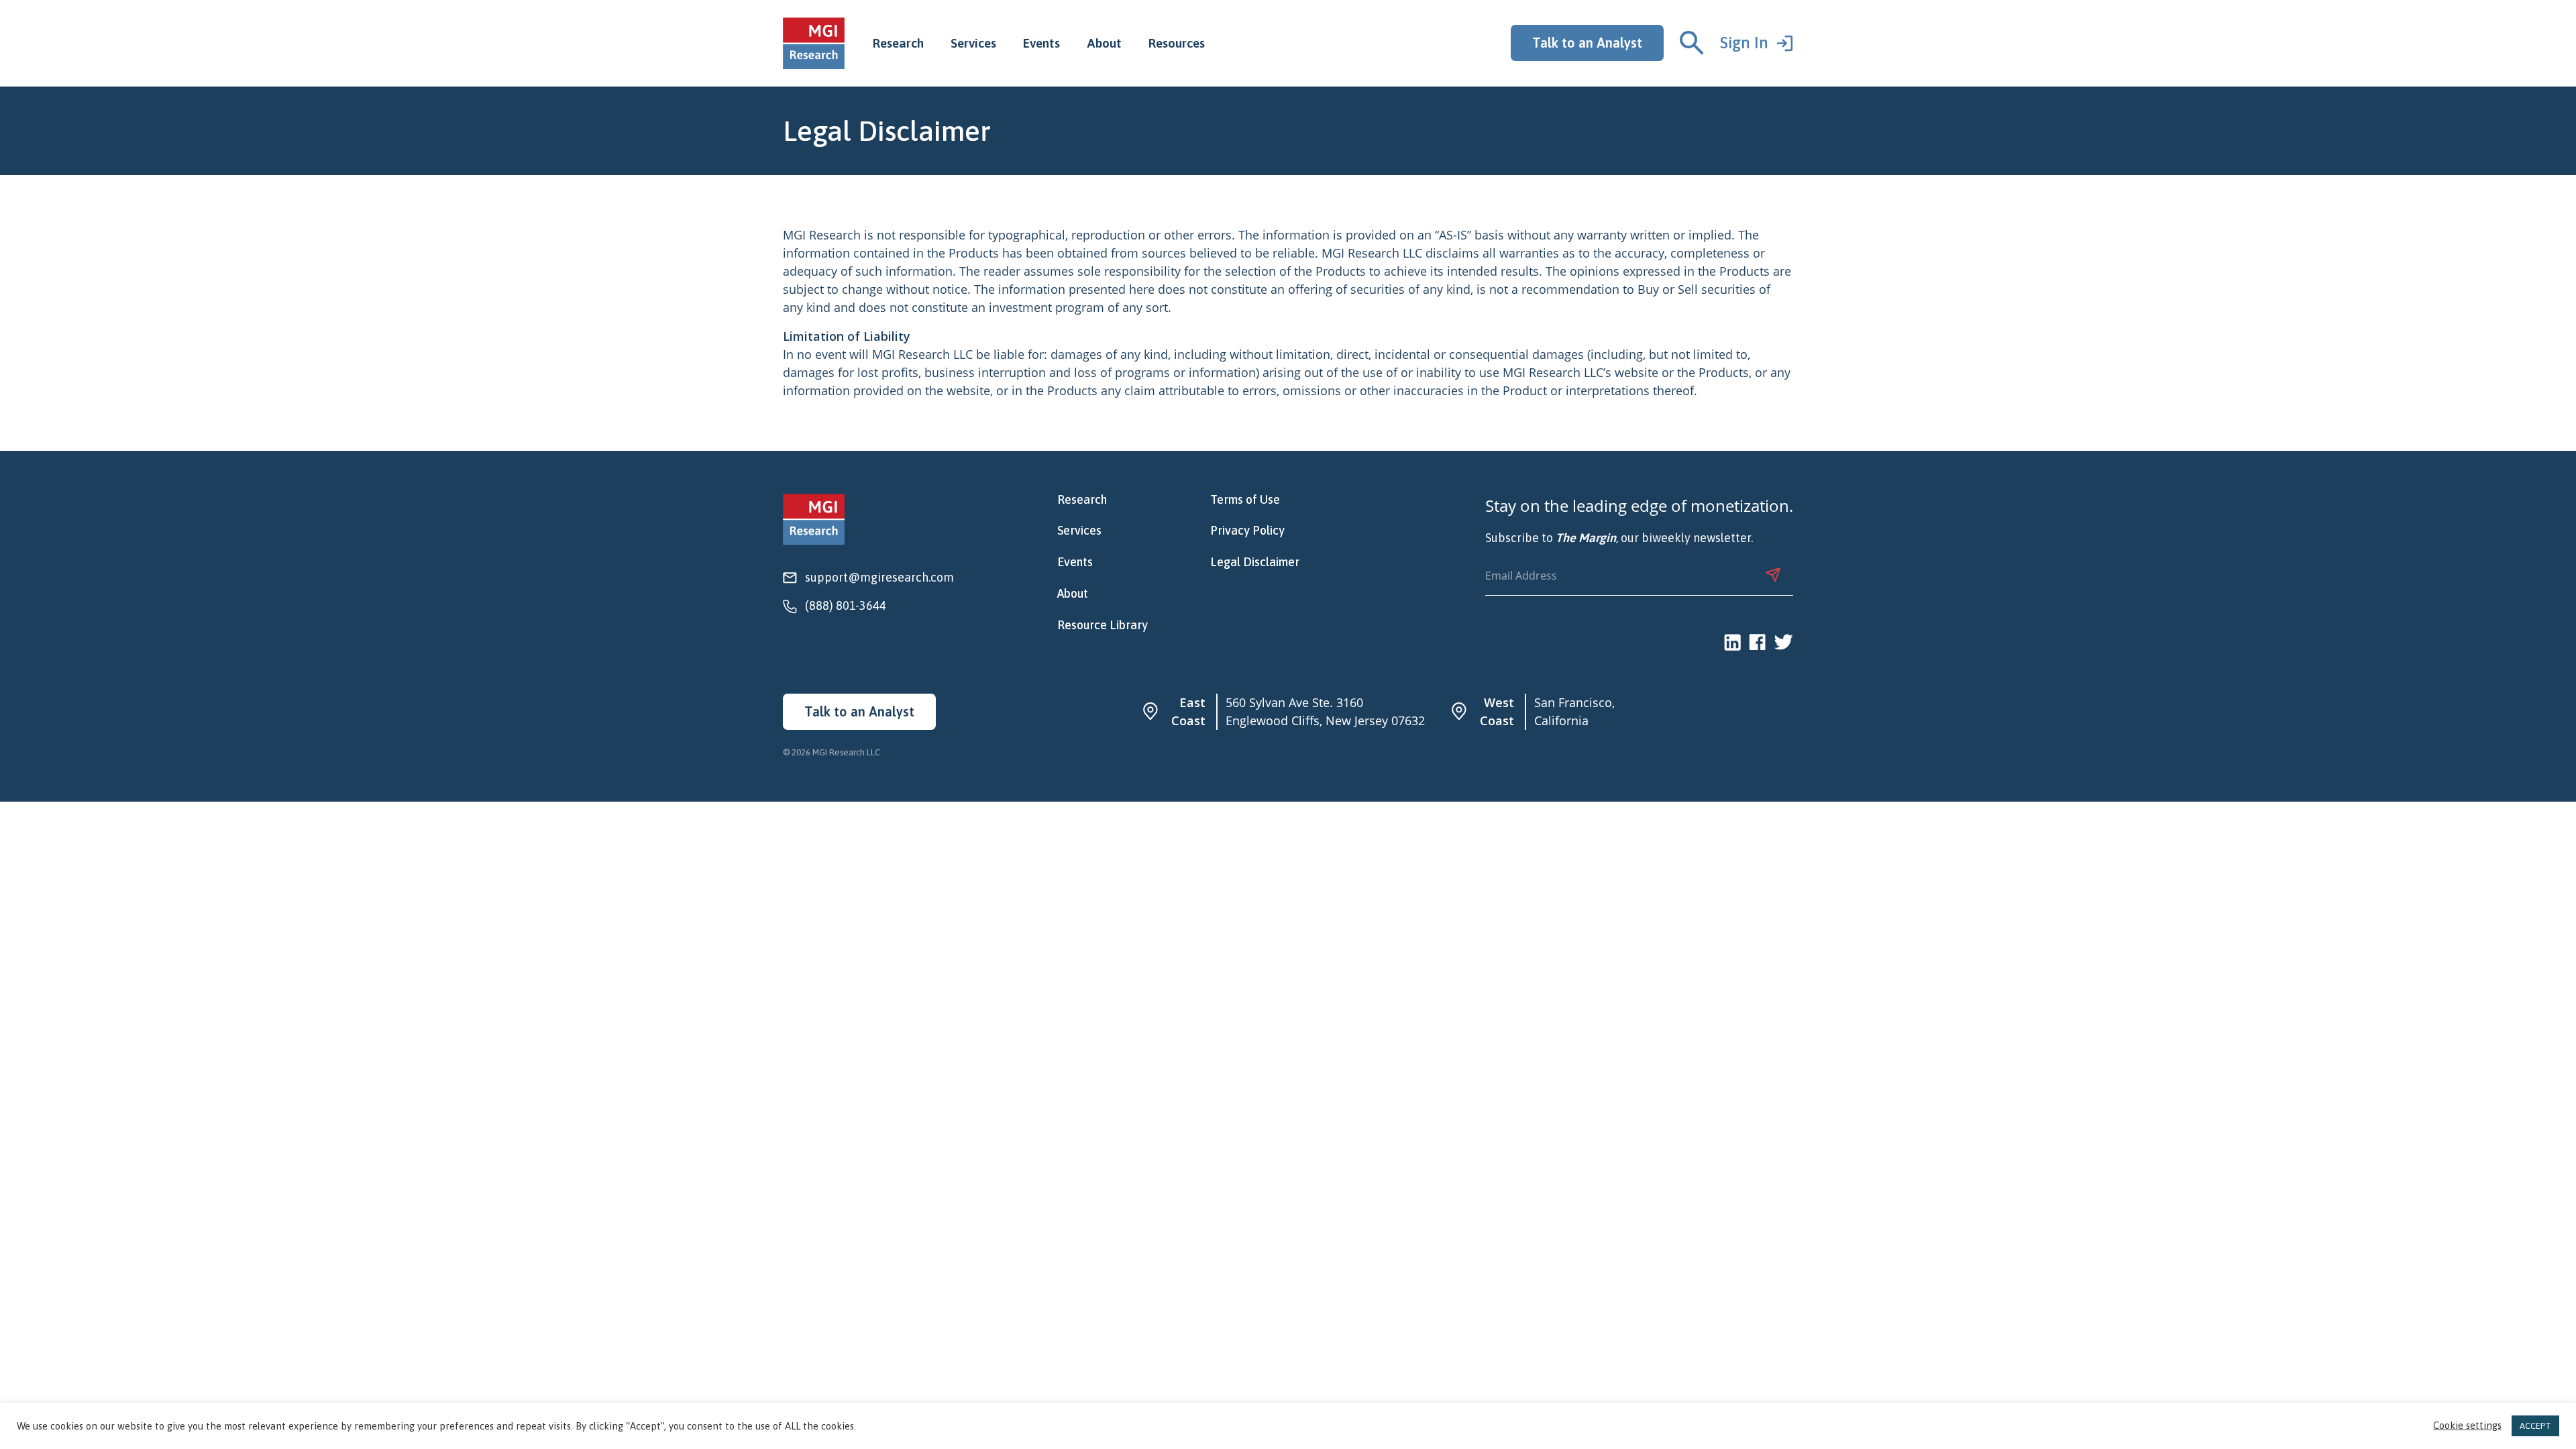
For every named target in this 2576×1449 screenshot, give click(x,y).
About (1104, 43)
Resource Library (1103, 625)
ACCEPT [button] (2535, 1426)
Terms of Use (1245, 500)
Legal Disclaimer (1255, 562)
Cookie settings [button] (2467, 1426)
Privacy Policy (1247, 531)
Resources (1177, 43)
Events (1041, 43)
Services (973, 43)
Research (898, 43)
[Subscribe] (1773, 575)
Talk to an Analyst (1587, 43)
